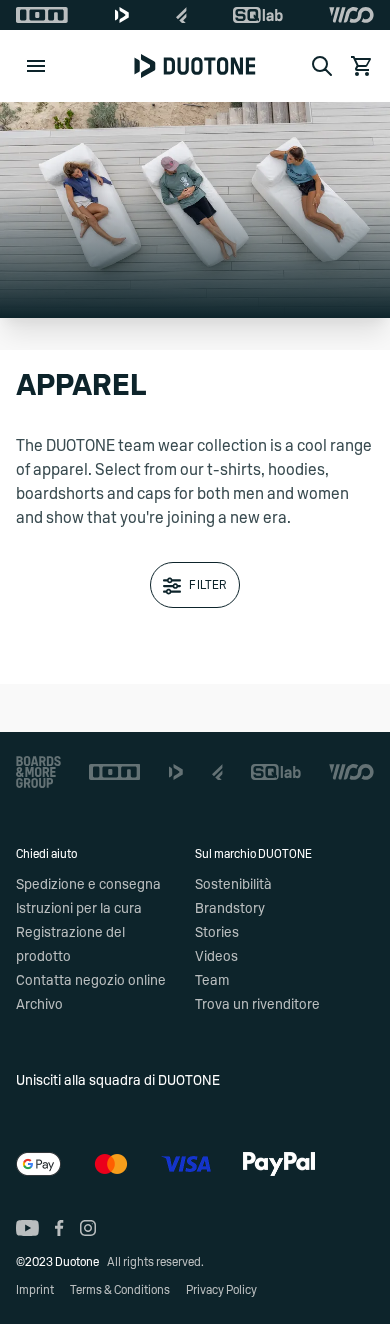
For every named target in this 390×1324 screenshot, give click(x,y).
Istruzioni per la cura (79, 909)
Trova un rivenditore (257, 1005)
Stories (217, 933)
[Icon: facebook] (59, 1228)
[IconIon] (42, 15)
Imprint (35, 1290)
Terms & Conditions (120, 1290)
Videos (216, 957)
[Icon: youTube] (27, 1228)
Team (212, 981)
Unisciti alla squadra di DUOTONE (118, 1081)
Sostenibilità (233, 885)
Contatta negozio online (91, 981)
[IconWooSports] (351, 15)
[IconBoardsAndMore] (38, 772)
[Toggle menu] (36, 66)
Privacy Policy (221, 1290)
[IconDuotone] (122, 15)
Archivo (39, 1005)
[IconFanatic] (181, 15)
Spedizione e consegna (88, 885)
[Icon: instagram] (88, 1228)
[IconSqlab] (258, 15)
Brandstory (230, 909)
